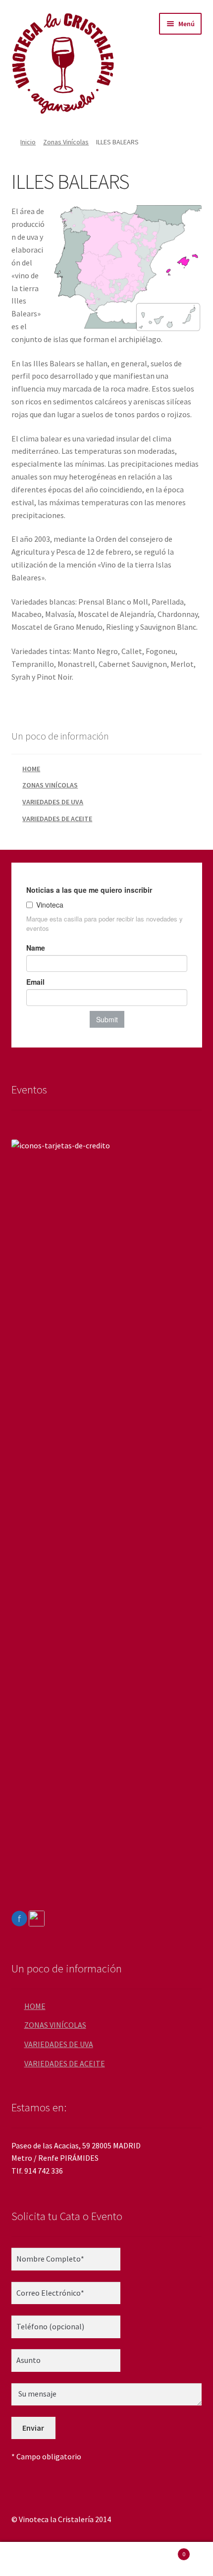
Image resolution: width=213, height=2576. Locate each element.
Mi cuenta (35, 2559)
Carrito (164, 2551)
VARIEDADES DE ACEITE (57, 819)
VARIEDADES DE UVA (53, 802)
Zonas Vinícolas (66, 142)
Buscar (106, 2559)
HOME (31, 769)
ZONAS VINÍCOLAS (50, 785)
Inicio (28, 142)
